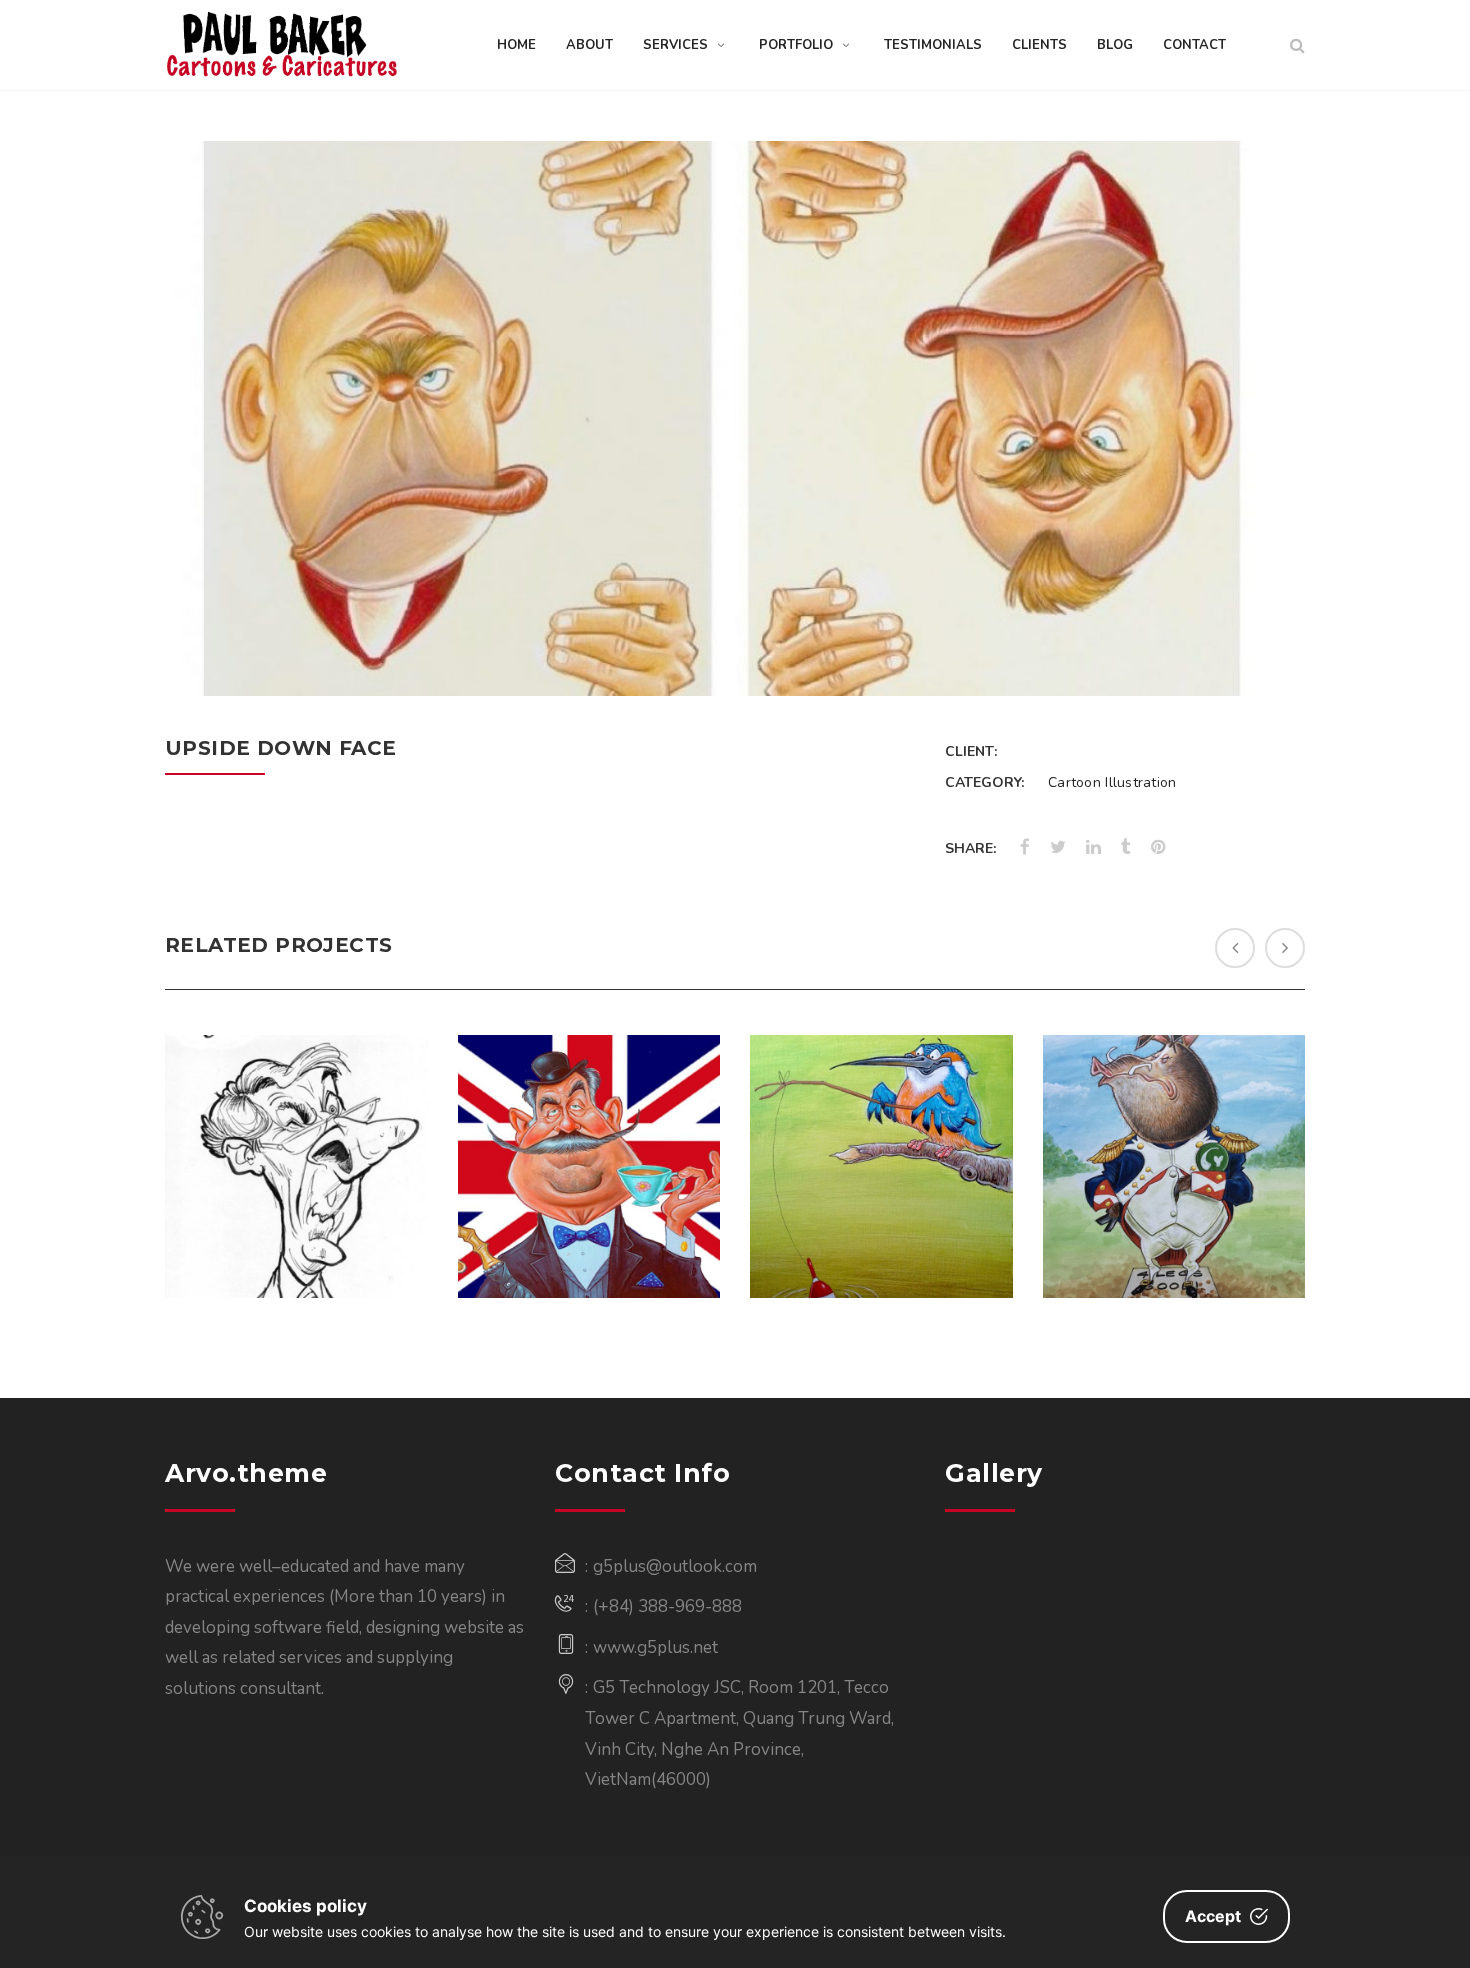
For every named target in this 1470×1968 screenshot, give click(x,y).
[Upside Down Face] (1264, 656)
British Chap (589, 1114)
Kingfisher (881, 1114)
